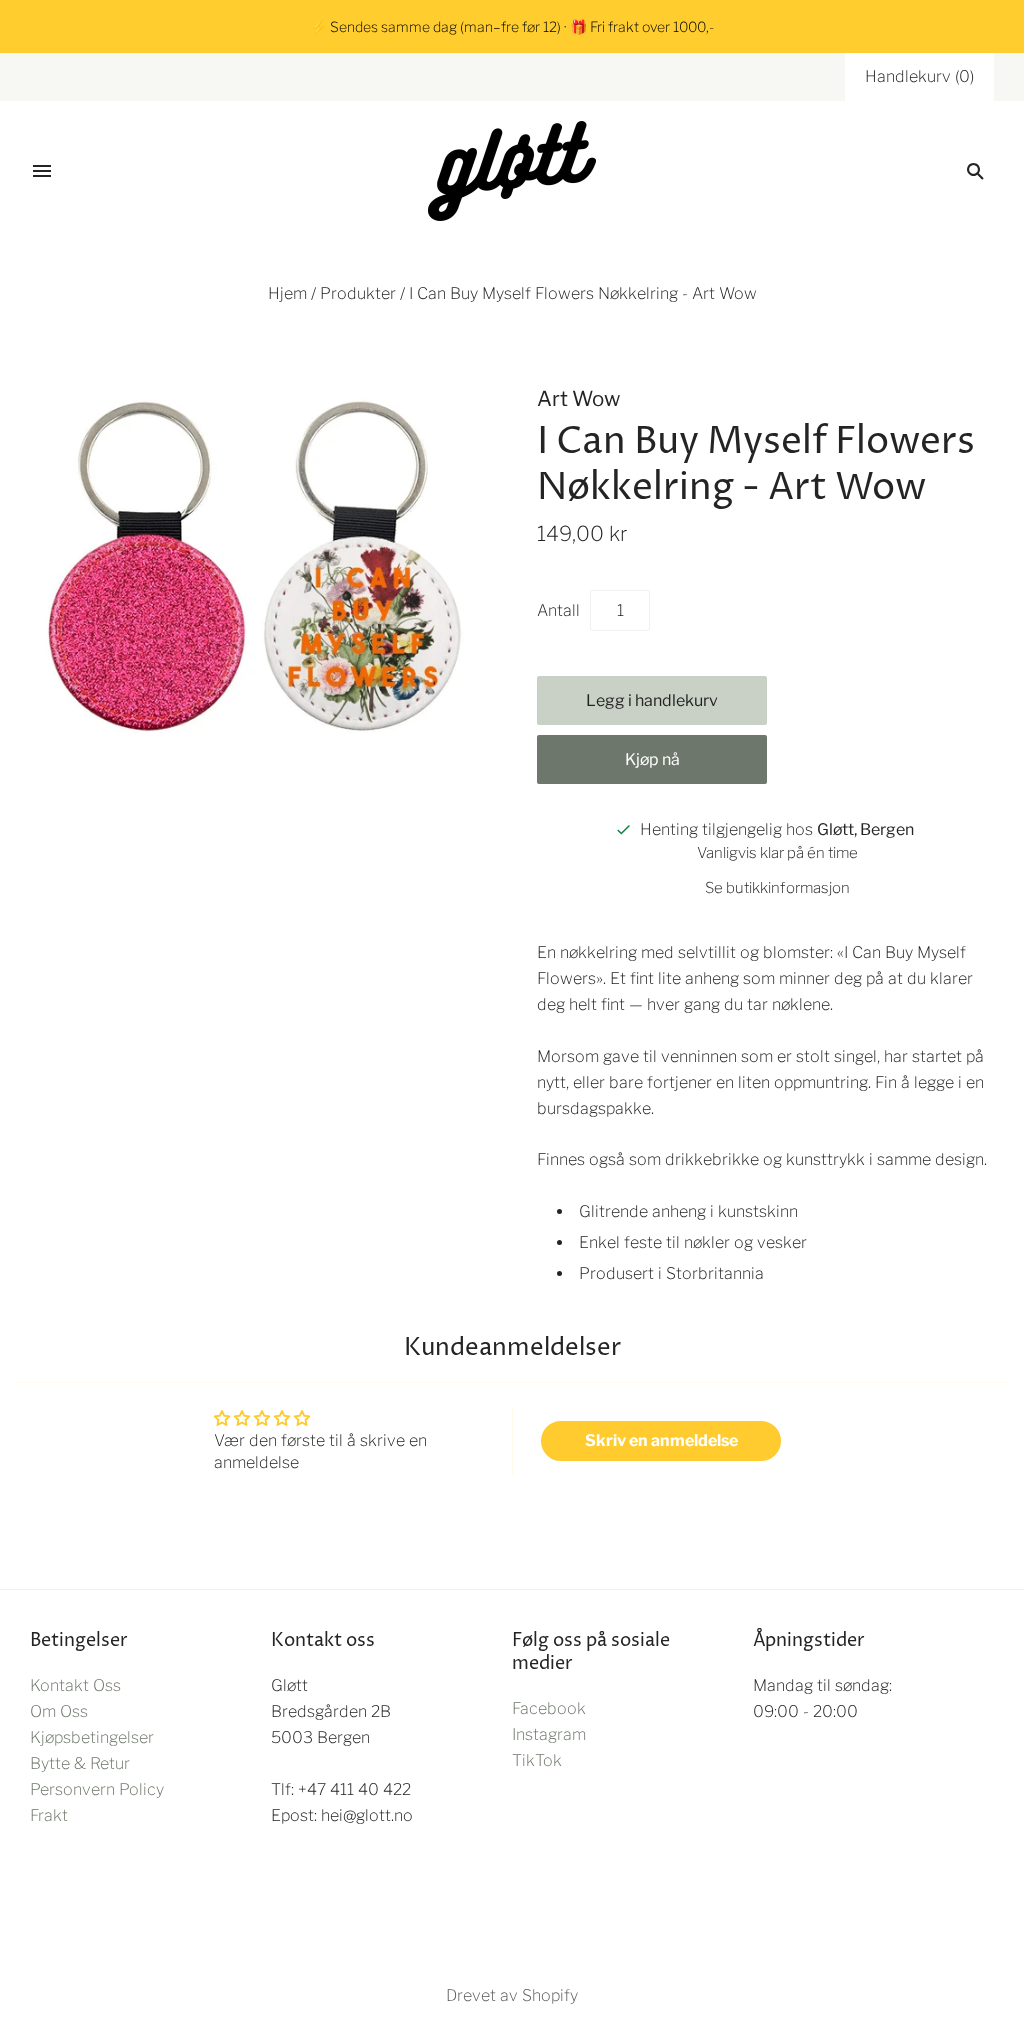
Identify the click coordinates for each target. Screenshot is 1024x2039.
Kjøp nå (652, 759)
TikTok (537, 1760)
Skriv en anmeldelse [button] (661, 1440)
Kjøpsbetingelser (92, 1737)
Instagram (549, 1734)
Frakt (49, 1815)
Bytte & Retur (80, 1763)
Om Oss (59, 1711)
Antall (558, 610)
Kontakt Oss (75, 1685)
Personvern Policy (97, 1789)
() (919, 76)
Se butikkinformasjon (777, 888)
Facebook (549, 1708)
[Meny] (42, 171)
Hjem (287, 293)
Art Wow (578, 398)
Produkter (358, 293)
